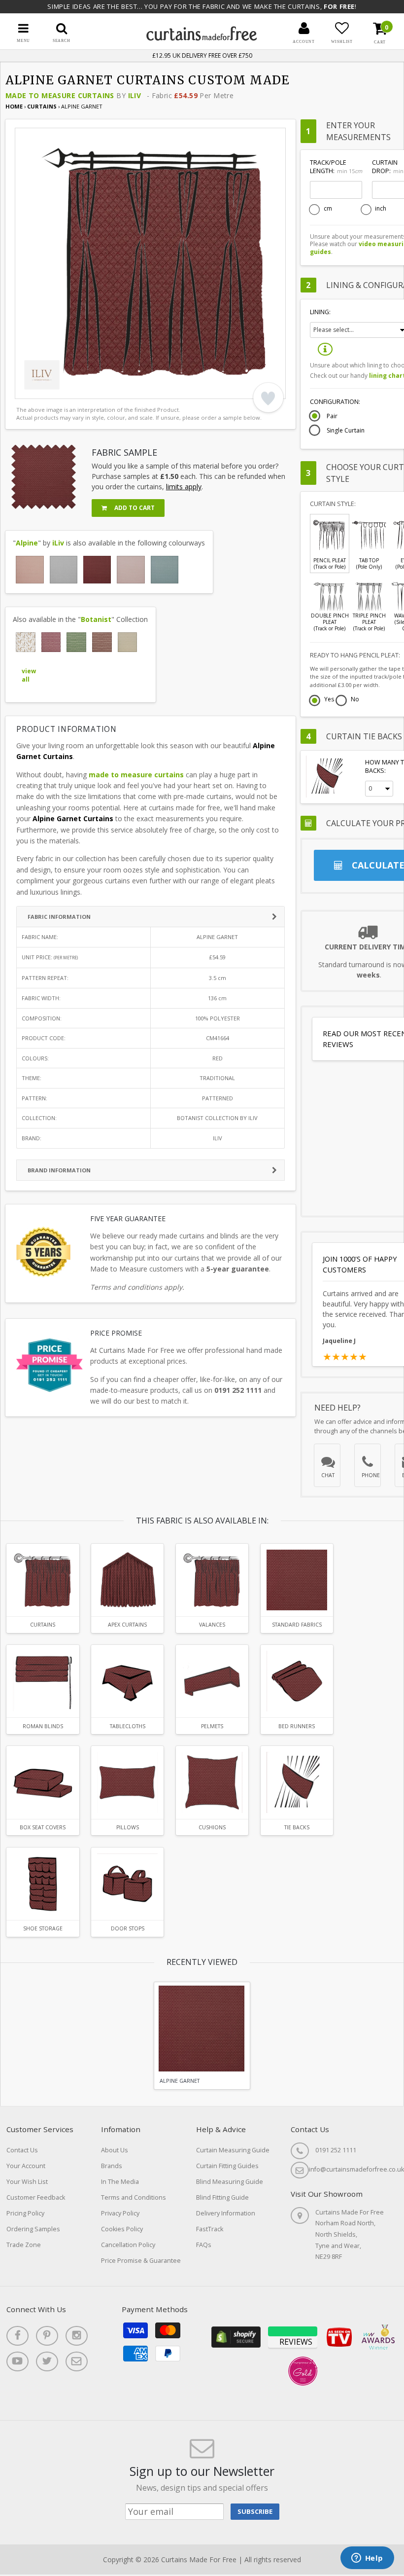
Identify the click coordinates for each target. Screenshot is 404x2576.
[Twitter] (47, 2361)
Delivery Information (226, 2213)
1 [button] (27, 389)
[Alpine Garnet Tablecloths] (127, 1681)
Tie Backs (297, 1827)
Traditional (217, 1078)
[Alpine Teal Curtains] (165, 570)
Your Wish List (27, 2182)
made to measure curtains (136, 775)
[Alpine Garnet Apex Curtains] (127, 1580)
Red (218, 1058)
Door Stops (128, 1928)
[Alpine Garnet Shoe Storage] (43, 1884)
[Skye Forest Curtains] (76, 642)
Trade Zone (24, 2245)
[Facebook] (17, 2336)
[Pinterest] (47, 2336)
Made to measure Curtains (60, 95)
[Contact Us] (77, 2361)
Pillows (128, 1827)
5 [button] (76, 389)
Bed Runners (297, 1726)
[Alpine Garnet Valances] (212, 1580)
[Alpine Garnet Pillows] (127, 1782)
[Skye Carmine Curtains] (51, 642)
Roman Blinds (43, 1726)
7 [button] (101, 389)
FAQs (204, 2245)
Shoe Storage (43, 1928)
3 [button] (52, 389)
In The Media (120, 2182)
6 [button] (89, 389)
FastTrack (210, 2229)
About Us (115, 2150)
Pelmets (212, 1726)
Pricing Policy (25, 2213)
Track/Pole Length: (336, 167)
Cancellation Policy (128, 2245)
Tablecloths (128, 1726)
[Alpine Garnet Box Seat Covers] (43, 1782)
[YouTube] (17, 2361)
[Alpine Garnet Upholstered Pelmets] (212, 1681)
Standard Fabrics (297, 1625)
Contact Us (22, 2150)
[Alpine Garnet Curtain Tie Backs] (297, 1782)
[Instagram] (77, 2336)
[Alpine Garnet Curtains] (97, 570)
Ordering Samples (33, 2229)
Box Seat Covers (43, 1827)
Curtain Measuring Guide (233, 2150)
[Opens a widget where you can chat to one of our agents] (367, 2559)
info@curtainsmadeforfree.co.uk (356, 2169)
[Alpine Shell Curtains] (131, 570)
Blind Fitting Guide (222, 2197)
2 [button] (39, 389)
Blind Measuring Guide (230, 2182)
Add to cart (134, 508)
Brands (112, 2166)
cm (328, 209)
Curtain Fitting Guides (227, 2166)
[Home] (202, 38)
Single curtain (346, 431)
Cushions (212, 1827)
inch (381, 209)
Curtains (43, 106)
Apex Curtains (127, 1625)
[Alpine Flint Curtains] (64, 570)
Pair (332, 416)
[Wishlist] (342, 28)
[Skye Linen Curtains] (128, 642)
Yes (329, 700)
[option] (150, 263)
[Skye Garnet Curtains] (102, 642)
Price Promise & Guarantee (141, 2261)
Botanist (96, 619)
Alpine (27, 543)
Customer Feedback (36, 2197)
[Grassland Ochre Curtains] (26, 642)
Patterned (218, 1098)
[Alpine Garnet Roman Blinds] (43, 1681)
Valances (212, 1625)
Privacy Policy (120, 2213)
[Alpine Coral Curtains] (30, 570)
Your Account (26, 2166)
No (355, 700)
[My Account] (304, 28)
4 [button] (64, 389)
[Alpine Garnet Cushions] (212, 1782)
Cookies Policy (122, 2229)
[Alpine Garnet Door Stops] (127, 1884)
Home (14, 106)
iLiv (135, 95)
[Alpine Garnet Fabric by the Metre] (297, 1580)
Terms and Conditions (134, 2197)
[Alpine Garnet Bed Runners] (297, 1681)
